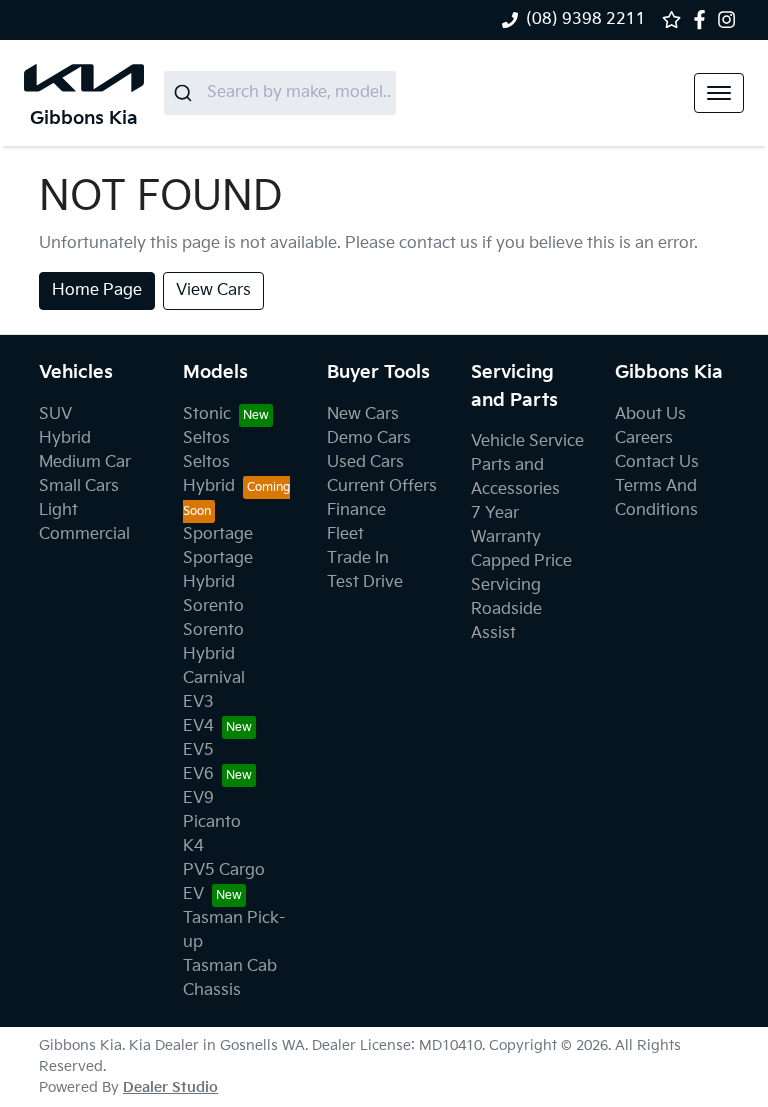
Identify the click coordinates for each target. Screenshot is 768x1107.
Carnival (214, 678)
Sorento (213, 606)
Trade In (358, 558)
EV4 (198, 726)
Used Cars (365, 462)
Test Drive (365, 582)
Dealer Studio (170, 1087)
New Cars (363, 414)
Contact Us (657, 462)
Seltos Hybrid (209, 474)
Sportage (218, 534)
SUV (55, 414)
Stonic (207, 414)
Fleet (345, 534)
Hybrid (65, 438)
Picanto (212, 822)
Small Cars (79, 486)
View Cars (213, 290)
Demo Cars (369, 438)
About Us (650, 414)
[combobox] (280, 93)
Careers (644, 438)
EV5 (198, 750)
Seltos (206, 438)
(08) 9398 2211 (586, 19)
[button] (719, 93)
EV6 (198, 774)
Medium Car (85, 462)
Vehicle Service (527, 441)
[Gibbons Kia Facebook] (703, 19)
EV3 (198, 702)
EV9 (198, 798)
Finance (356, 510)
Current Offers (382, 486)
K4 (193, 846)
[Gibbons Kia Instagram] (730, 19)
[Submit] (185, 93)
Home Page (97, 290)
